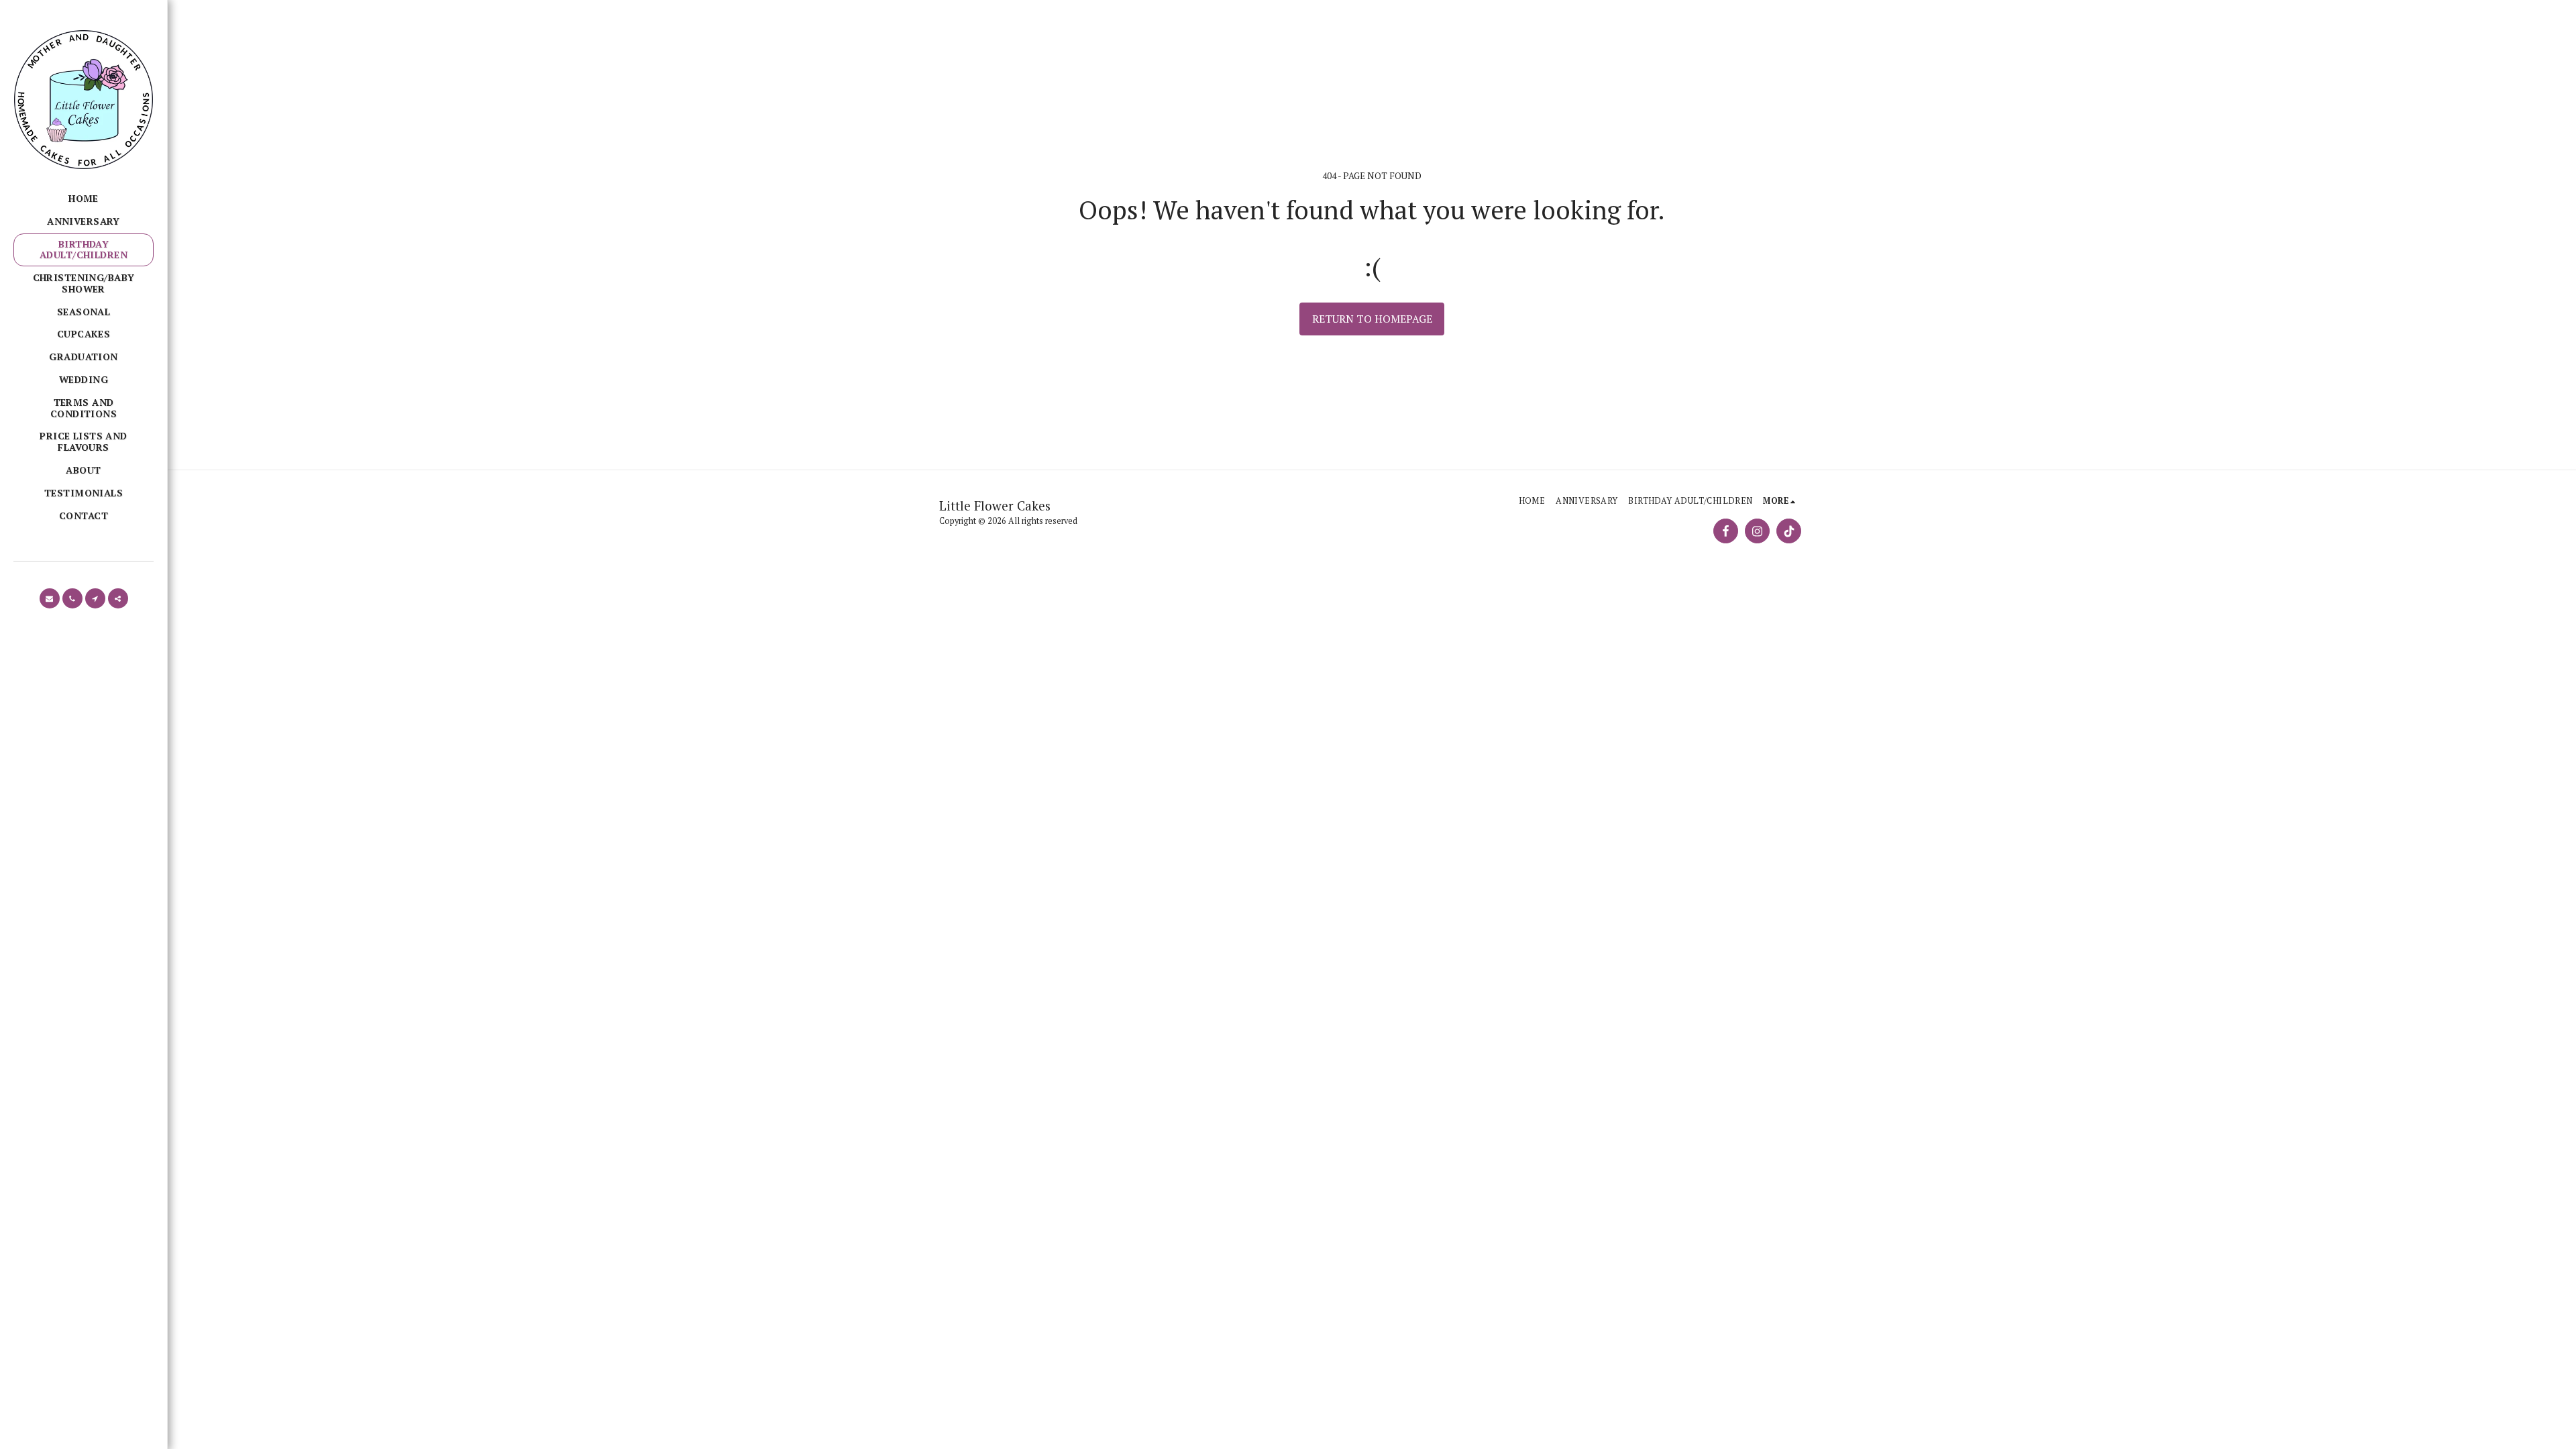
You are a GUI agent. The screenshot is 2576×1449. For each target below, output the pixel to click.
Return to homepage (1372, 319)
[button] (50, 598)
